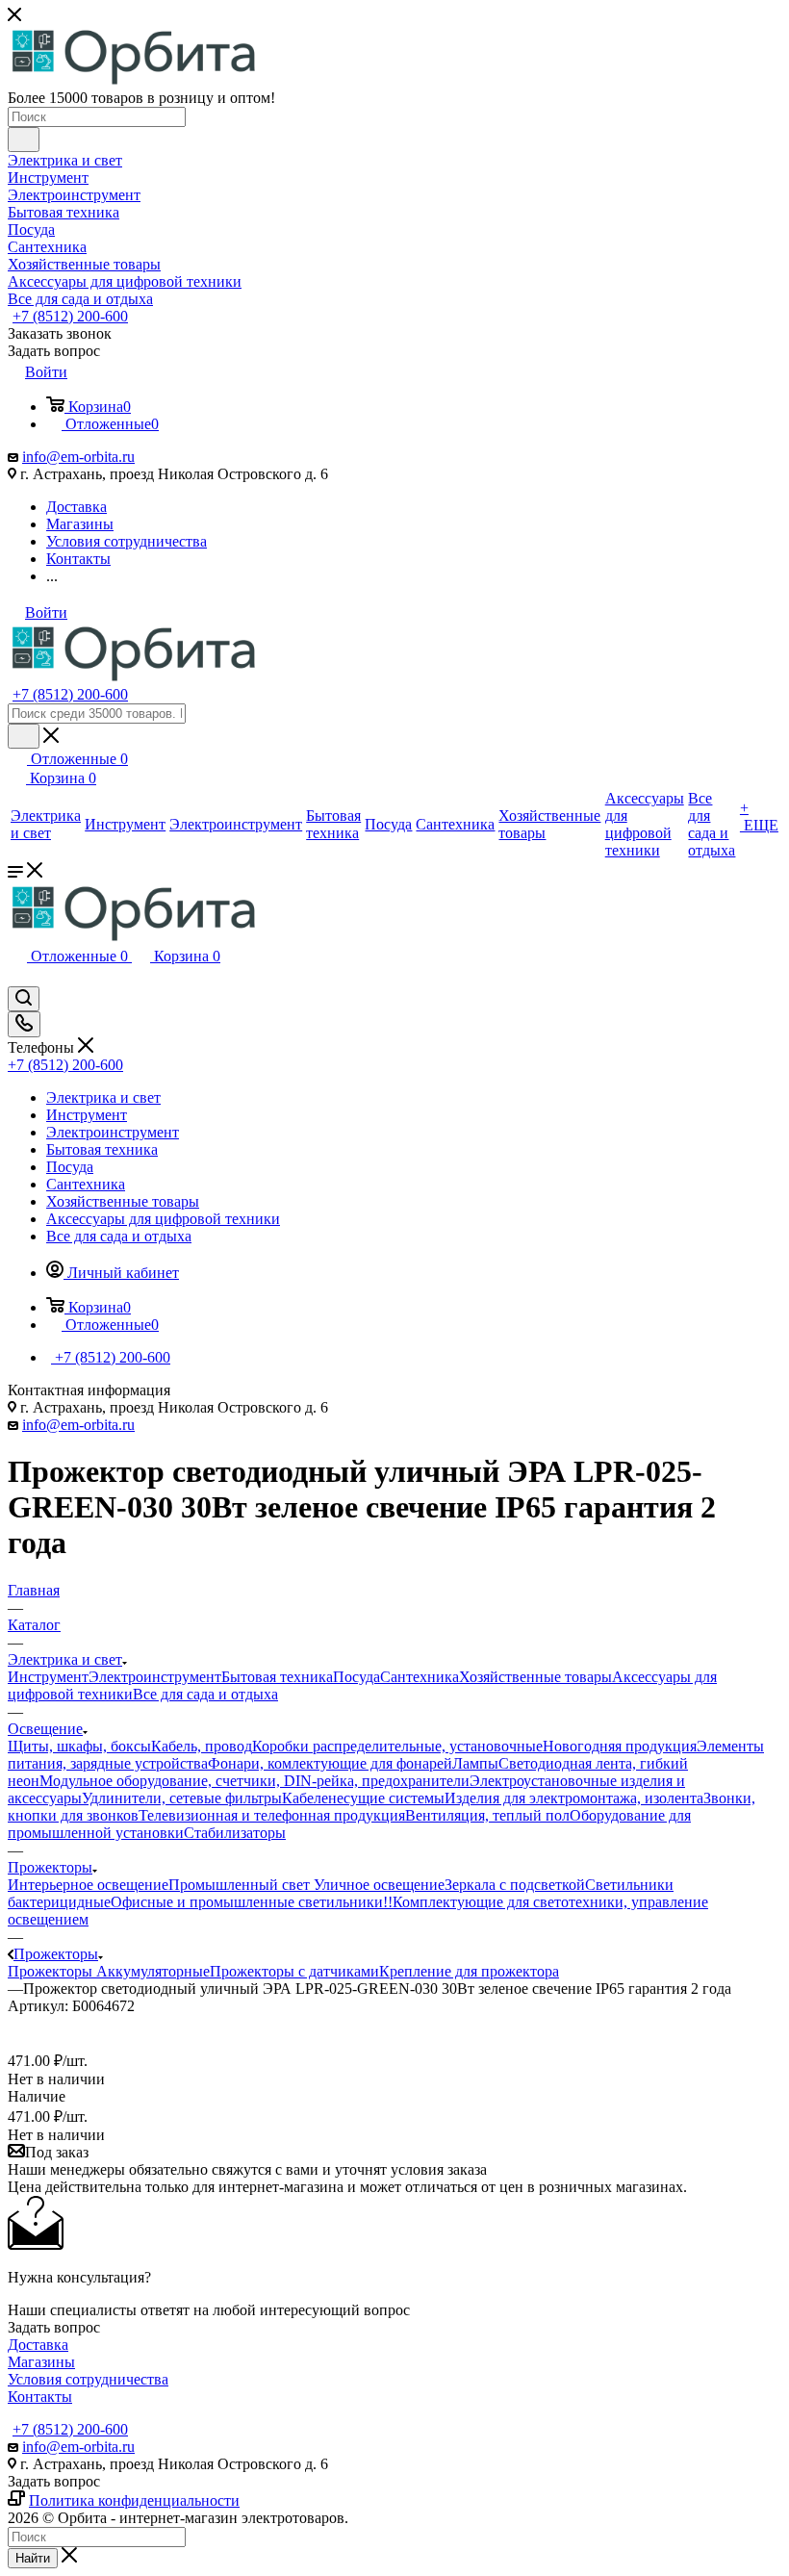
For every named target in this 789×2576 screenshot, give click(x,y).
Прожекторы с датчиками (294, 1971)
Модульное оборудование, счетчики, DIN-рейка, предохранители (255, 1781)
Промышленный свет (241, 1885)
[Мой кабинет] (16, 977)
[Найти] (24, 140)
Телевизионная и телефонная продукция (272, 1815)
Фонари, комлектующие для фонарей (330, 1763)
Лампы (475, 1763)
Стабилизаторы (235, 1833)
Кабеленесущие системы (363, 1798)
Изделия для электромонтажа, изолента (574, 1798)
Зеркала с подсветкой (515, 1885)
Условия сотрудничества (88, 2379)
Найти (33, 2558)
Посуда (356, 1677)
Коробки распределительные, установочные (397, 1746)
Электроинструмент (155, 1677)
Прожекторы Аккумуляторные (109, 1971)
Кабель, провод (202, 1746)
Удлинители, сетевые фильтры (182, 1798)
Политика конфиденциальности (134, 2500)
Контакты (40, 2397)
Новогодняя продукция (620, 1746)
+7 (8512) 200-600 (70, 316)
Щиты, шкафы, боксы (79, 1746)
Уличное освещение (379, 1885)
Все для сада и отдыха (205, 1694)
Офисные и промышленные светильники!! (252, 1902)
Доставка (38, 2345)
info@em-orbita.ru (78, 457)
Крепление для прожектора (469, 1971)
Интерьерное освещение (88, 1885)
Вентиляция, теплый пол (487, 1815)
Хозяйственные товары (535, 1677)
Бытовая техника (277, 1677)
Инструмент (48, 1677)
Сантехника (420, 1677)
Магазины (41, 2362)
